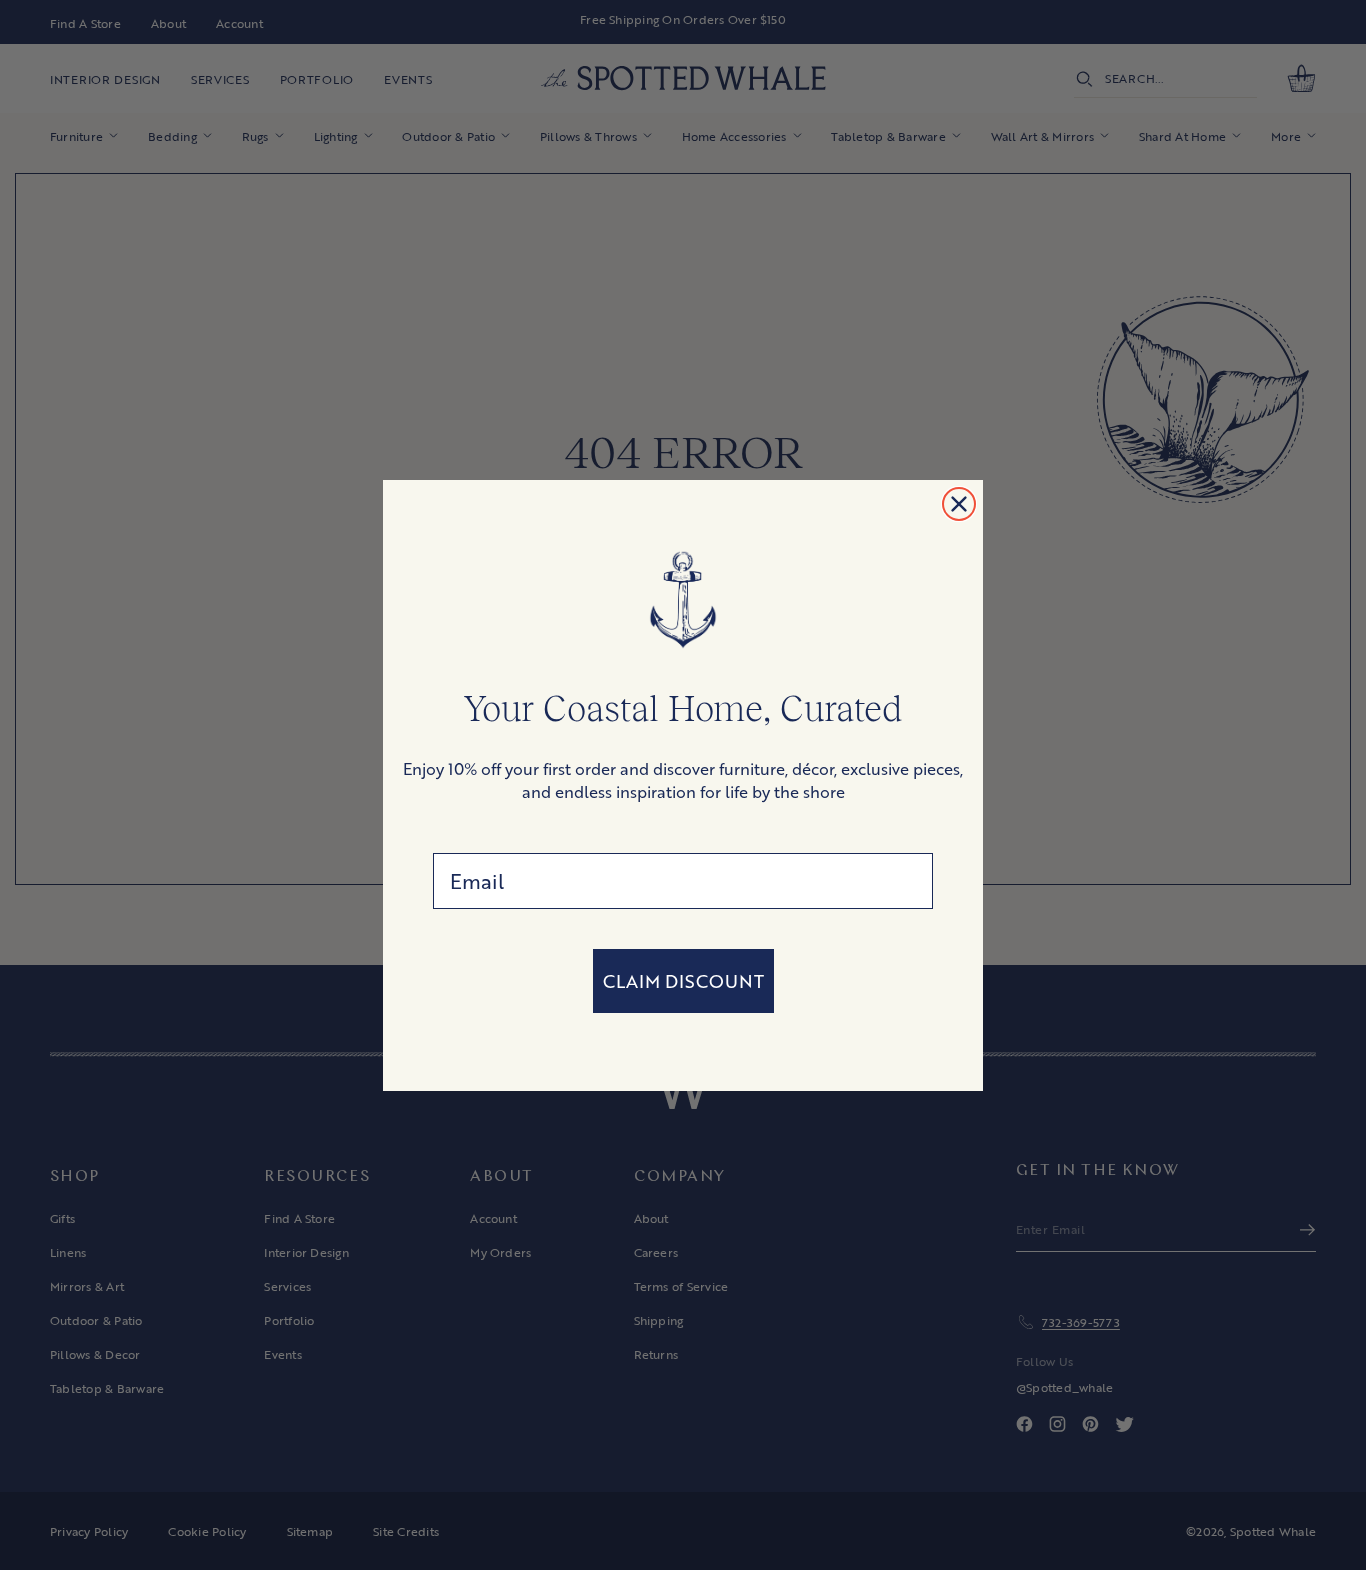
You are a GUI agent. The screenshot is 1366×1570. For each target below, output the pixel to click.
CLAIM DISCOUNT (683, 981)
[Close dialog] (959, 504)
